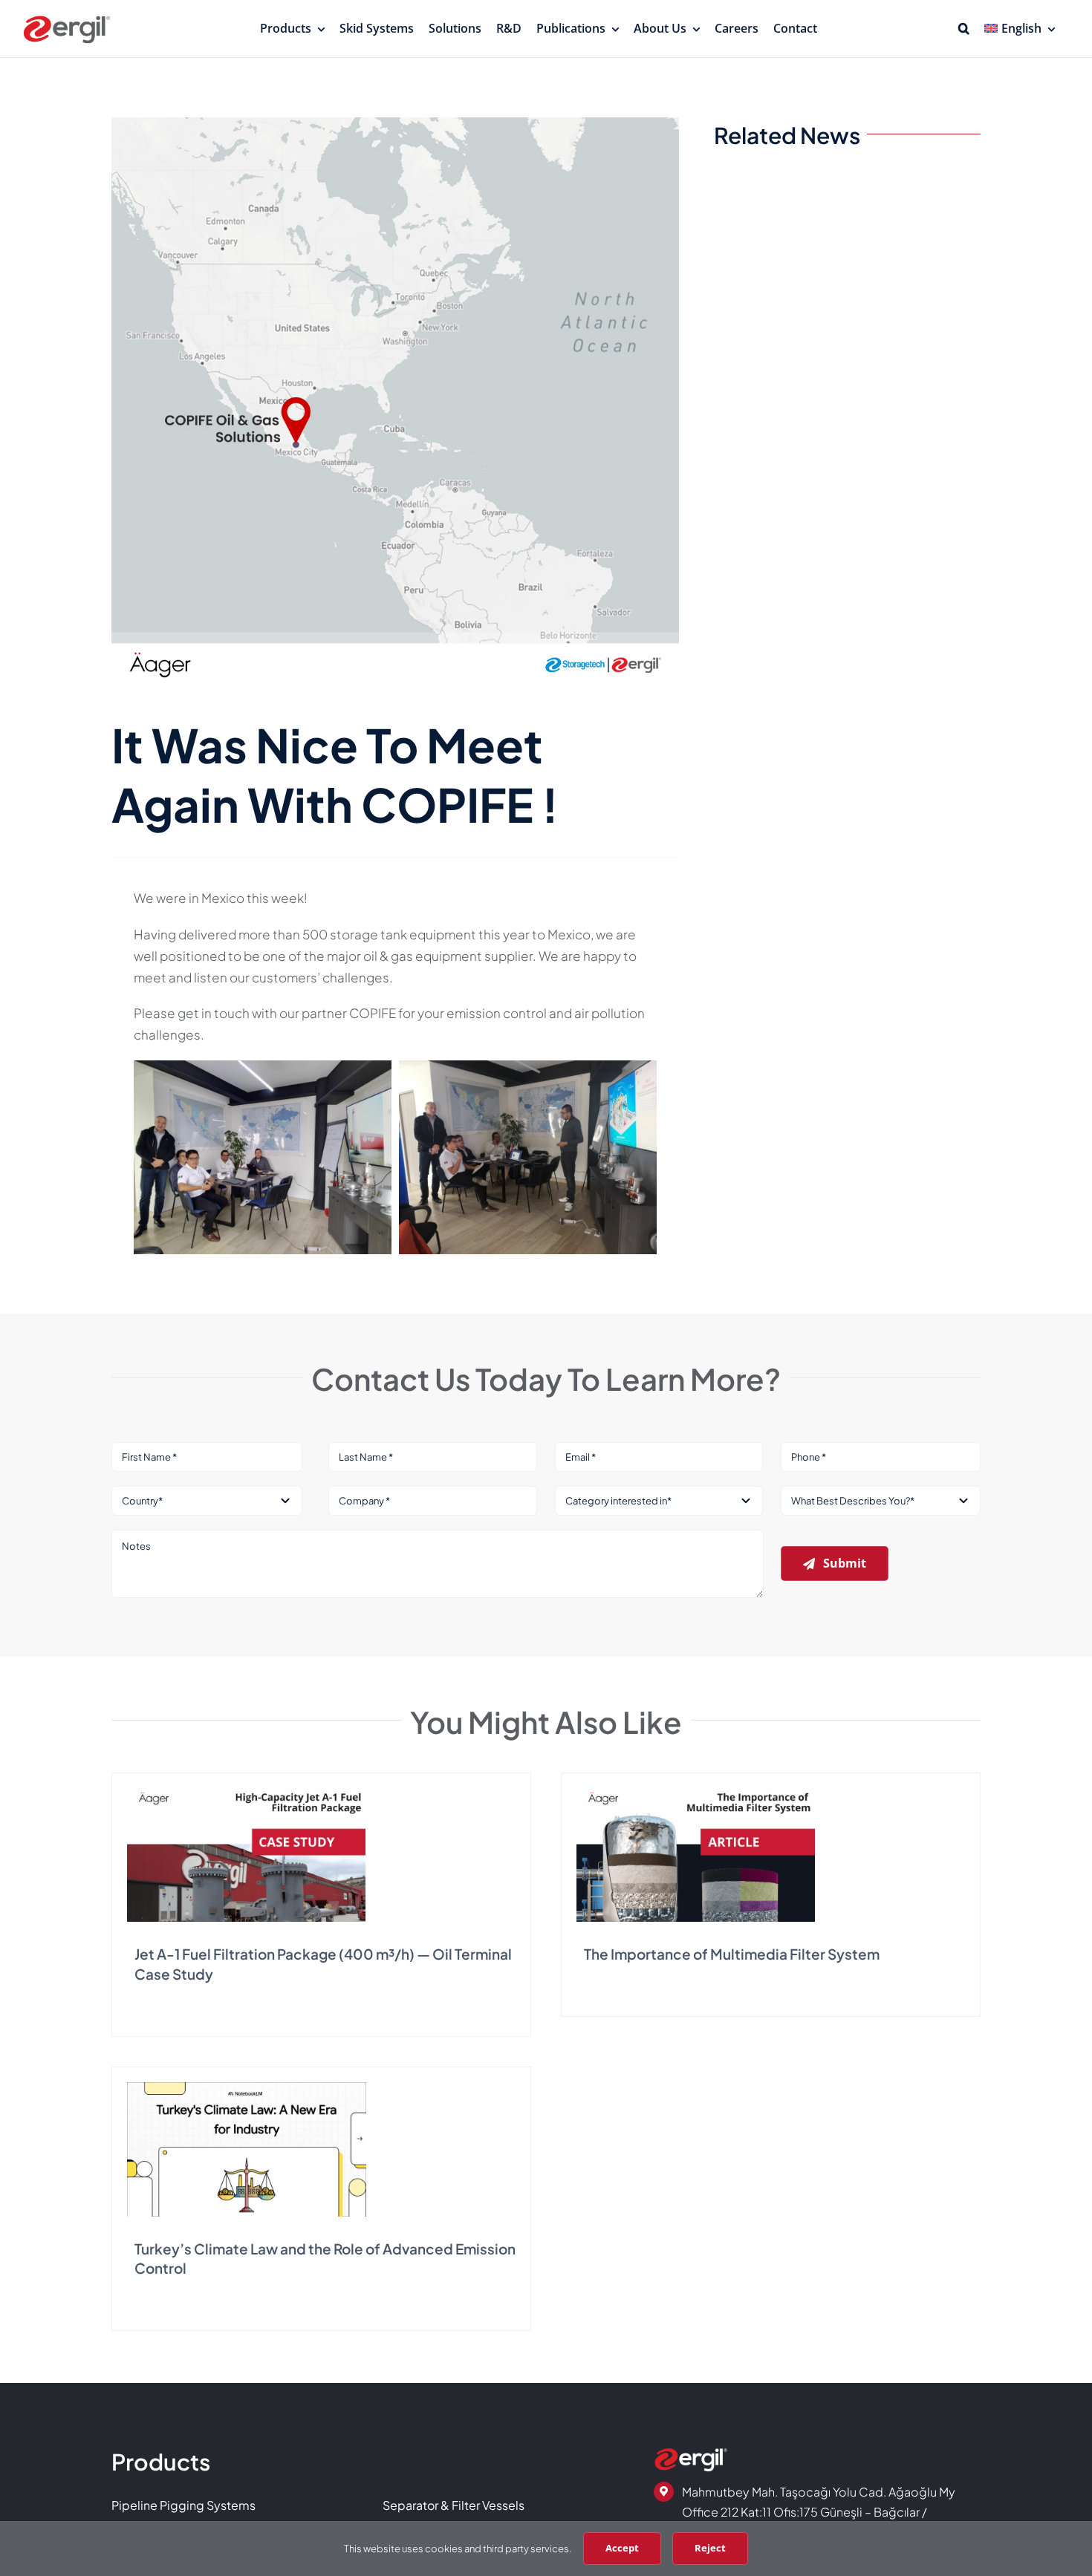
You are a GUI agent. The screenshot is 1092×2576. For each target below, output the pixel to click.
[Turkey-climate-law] (247, 2088)
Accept (622, 2548)
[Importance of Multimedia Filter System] (696, 1794)
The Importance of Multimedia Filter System (732, 1954)
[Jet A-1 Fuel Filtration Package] (246, 1794)
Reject (710, 2548)
